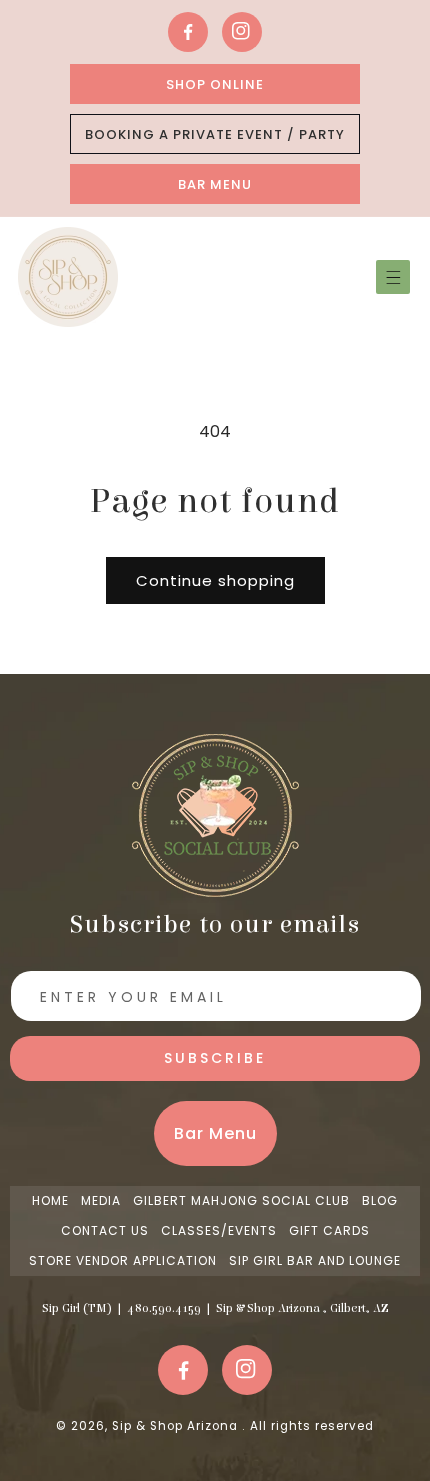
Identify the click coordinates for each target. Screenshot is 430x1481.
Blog (380, 1200)
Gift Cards (329, 1230)
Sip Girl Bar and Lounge (315, 1260)
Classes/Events (219, 1230)
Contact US (105, 1230)
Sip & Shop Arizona (177, 1426)
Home (50, 1200)
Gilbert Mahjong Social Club (241, 1200)
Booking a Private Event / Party (215, 134)
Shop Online (215, 84)
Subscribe (215, 1058)
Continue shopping (215, 580)
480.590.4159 (164, 1308)
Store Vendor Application (123, 1260)
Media (101, 1200)
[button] (393, 277)
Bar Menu (215, 184)
